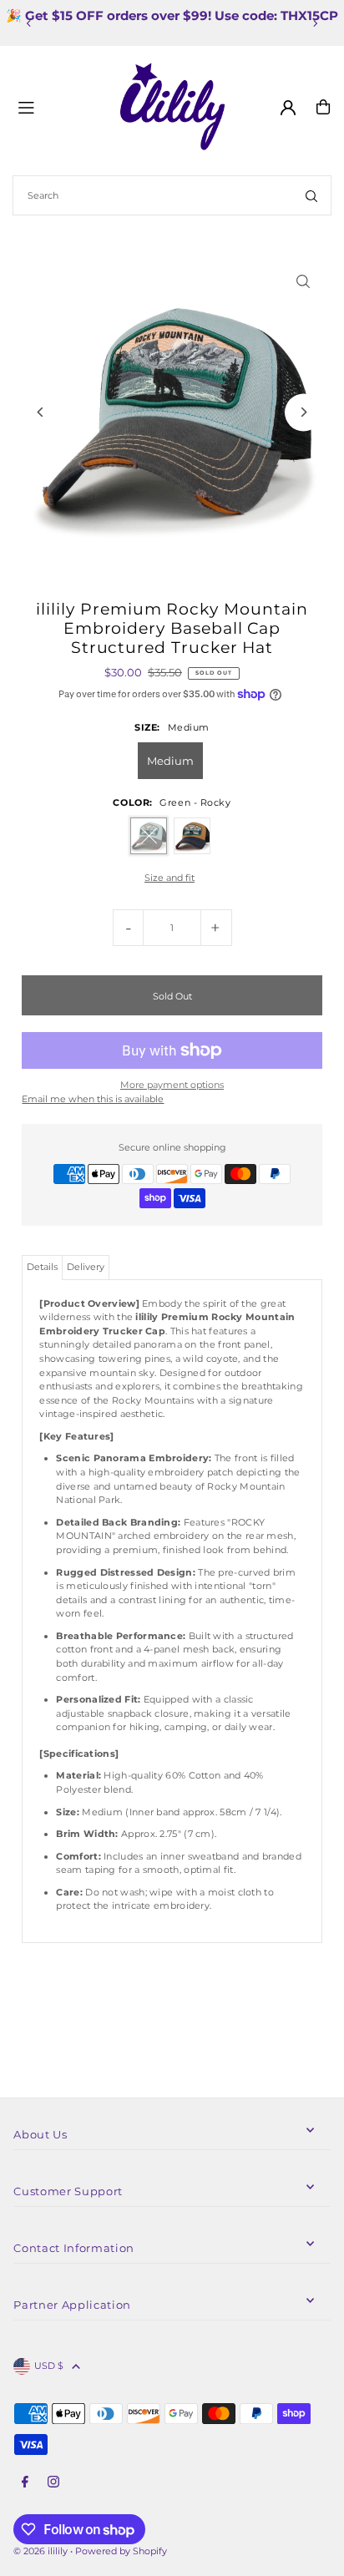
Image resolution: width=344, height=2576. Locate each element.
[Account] (288, 108)
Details (42, 1267)
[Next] (315, 23)
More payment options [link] (172, 1085)
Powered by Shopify (121, 2551)
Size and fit (169, 878)
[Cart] (323, 107)
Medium (170, 761)
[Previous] (29, 23)
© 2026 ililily (40, 2551)
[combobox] (172, 195)
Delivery (86, 1267)
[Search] (311, 195)
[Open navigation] (62, 106)
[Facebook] (25, 2482)
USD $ (49, 2366)
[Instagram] (53, 2482)
